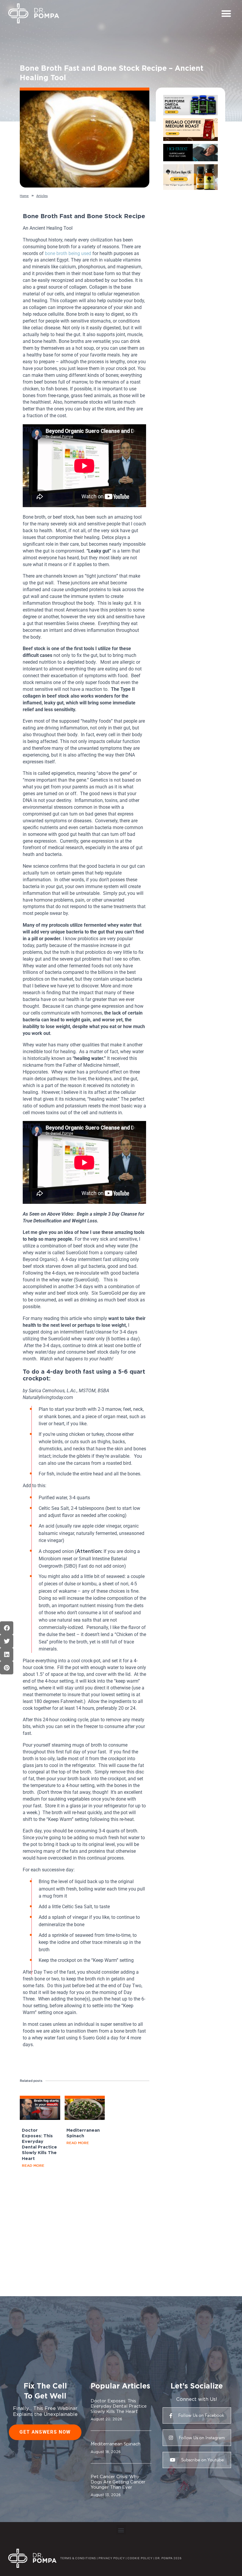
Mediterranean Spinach (116, 2444)
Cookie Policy (140, 2558)
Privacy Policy (112, 2558)
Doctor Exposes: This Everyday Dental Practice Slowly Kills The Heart (119, 2406)
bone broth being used (68, 253)
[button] (226, 13)
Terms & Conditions (78, 2558)
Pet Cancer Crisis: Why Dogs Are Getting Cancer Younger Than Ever (118, 2482)
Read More (33, 2165)
